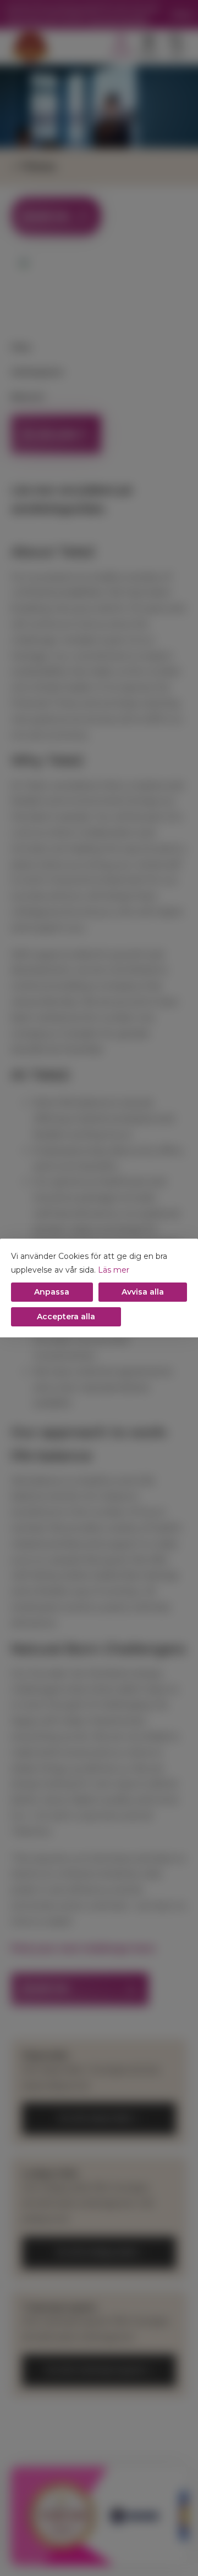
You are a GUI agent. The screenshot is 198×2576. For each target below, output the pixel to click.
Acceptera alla (66, 1317)
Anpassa (52, 1292)
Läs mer (114, 1270)
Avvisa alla (143, 1292)
